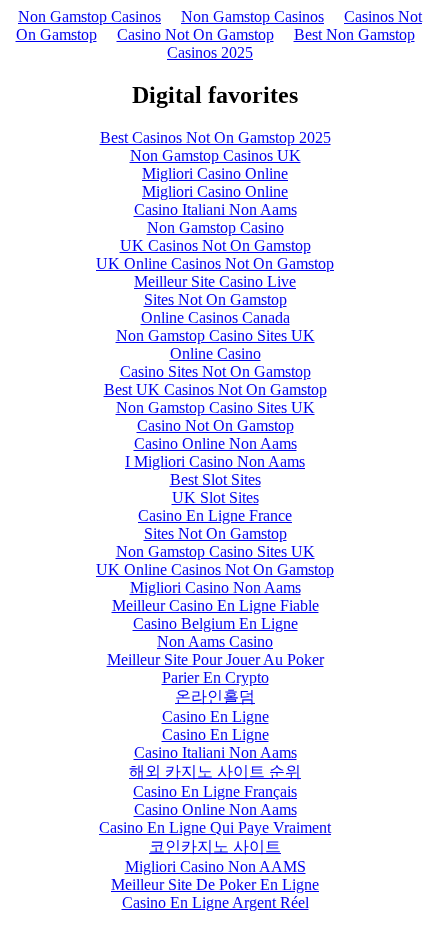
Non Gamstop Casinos (89, 16)
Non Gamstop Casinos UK (215, 155)
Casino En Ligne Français (215, 791)
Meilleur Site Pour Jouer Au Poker (215, 659)
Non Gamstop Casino (215, 227)
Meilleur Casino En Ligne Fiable (215, 605)
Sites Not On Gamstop (215, 299)
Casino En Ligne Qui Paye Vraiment (215, 827)
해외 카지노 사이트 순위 (215, 771)
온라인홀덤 (215, 696)
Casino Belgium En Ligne (215, 623)
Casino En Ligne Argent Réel (215, 902)
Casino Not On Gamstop (195, 34)
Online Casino (215, 353)
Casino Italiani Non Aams (215, 209)
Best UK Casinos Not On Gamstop (215, 389)
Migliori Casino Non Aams (215, 587)
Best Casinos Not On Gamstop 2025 (215, 137)
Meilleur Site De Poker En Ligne (215, 884)
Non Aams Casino (215, 641)
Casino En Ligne (215, 716)
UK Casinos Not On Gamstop (215, 245)
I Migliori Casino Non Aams (215, 461)
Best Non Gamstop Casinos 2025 (291, 43)
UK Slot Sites (215, 497)
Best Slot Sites (215, 479)
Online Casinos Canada (215, 317)
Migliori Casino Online (215, 173)
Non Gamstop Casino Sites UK (215, 335)
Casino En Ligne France (215, 515)
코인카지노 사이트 (215, 846)
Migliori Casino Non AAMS (215, 866)
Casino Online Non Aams (215, 443)
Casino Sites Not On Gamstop (215, 371)
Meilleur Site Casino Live (215, 281)
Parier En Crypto (215, 677)
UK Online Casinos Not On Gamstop (215, 263)
